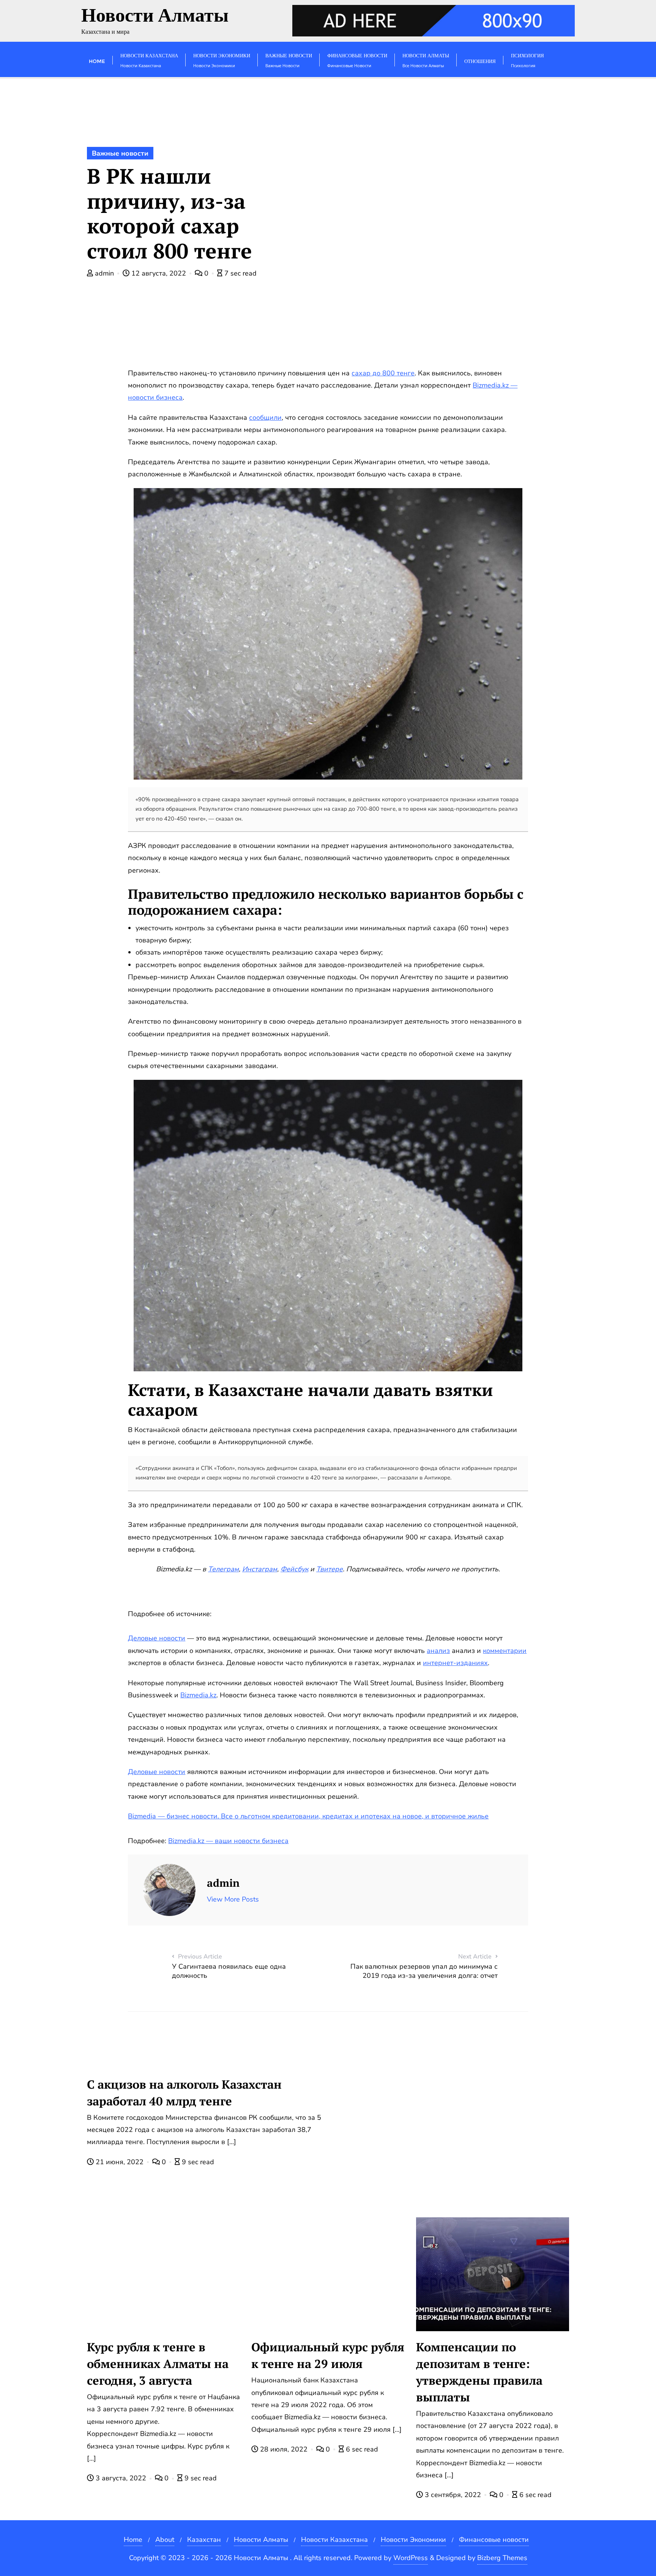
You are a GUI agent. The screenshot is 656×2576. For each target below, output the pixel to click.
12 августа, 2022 (159, 273)
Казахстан (204, 2540)
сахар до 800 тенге (383, 373)
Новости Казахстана (334, 2540)
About (165, 2540)
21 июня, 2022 (120, 2162)
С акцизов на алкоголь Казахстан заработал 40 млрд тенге (184, 2093)
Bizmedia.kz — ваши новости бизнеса (228, 1841)
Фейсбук (294, 1569)
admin (104, 273)
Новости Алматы (261, 2540)
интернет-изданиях (455, 1663)
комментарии (505, 1651)
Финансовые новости (494, 2540)
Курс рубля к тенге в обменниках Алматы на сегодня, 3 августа (158, 2364)
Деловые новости (157, 1638)
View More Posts (233, 1899)
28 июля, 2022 (284, 2449)
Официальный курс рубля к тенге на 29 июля (328, 2355)
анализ (438, 1651)
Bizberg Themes (502, 2558)
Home (133, 2540)
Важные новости (120, 153)
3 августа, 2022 (121, 2478)
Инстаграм (260, 1569)
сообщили (265, 418)
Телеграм (223, 1569)
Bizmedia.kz (198, 1695)
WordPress (411, 2558)
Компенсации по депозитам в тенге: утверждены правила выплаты (479, 2372)
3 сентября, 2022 (453, 2495)
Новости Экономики (413, 2540)
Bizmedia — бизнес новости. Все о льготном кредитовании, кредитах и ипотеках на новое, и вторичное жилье (308, 1816)
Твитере (330, 1569)
